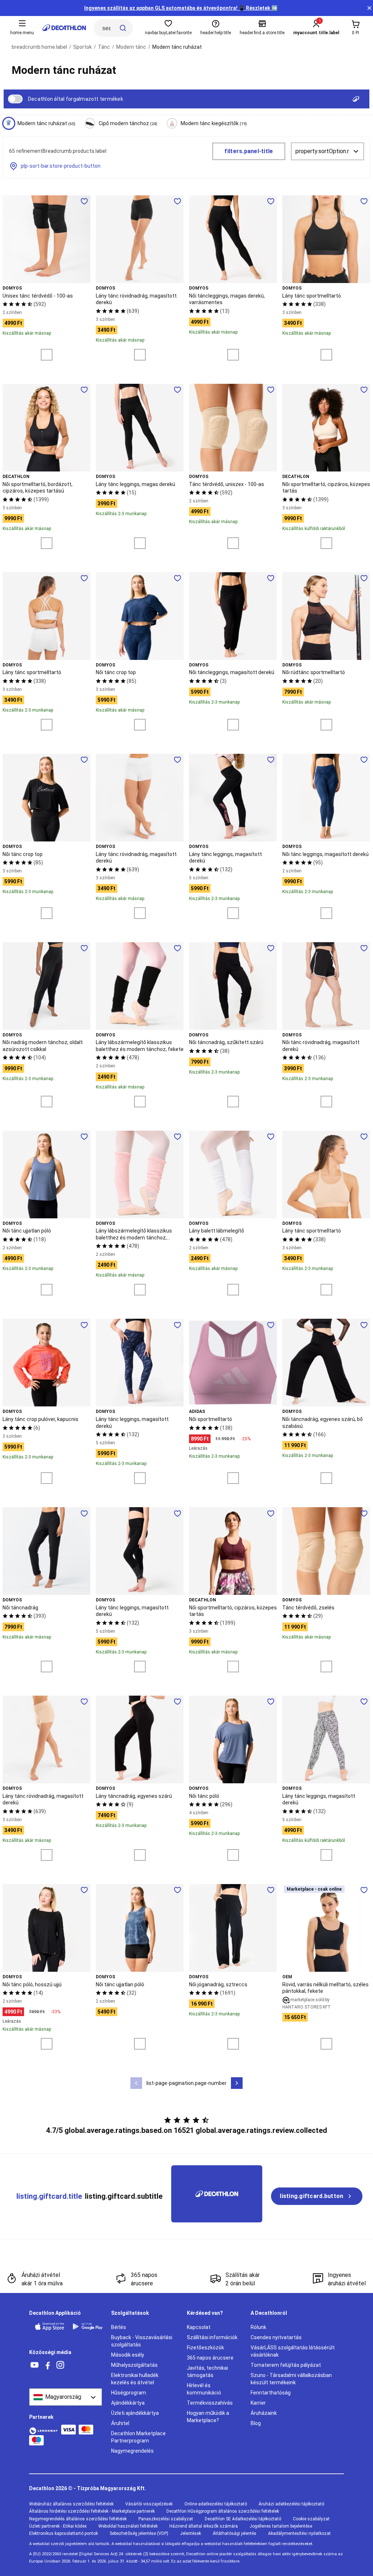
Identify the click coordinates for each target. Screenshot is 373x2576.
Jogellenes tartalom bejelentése (281, 2526)
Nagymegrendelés (132, 2451)
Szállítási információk (212, 2337)
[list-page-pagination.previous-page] (136, 2083)
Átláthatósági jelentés (235, 2533)
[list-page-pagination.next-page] (237, 2083)
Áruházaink (264, 2413)
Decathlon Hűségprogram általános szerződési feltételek (223, 2511)
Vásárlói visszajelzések (149, 2504)
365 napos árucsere (210, 2358)
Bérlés (119, 2327)
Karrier (258, 2403)
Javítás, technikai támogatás (207, 2372)
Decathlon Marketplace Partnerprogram (138, 2437)
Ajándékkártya (128, 2403)
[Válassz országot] (66, 2397)
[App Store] (50, 2326)
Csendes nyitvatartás (276, 2337)
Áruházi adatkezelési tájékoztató (291, 2504)
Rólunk (258, 2327)
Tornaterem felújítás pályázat (286, 2365)
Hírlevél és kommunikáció (204, 2389)
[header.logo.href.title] (64, 28)
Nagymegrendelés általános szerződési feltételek (78, 2519)
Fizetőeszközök (205, 2348)
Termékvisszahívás (210, 2403)
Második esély (128, 2355)
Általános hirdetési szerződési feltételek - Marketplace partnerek (92, 2511)
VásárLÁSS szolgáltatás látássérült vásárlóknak (293, 2351)
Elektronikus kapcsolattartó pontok (64, 2533)
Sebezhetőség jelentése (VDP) (139, 2533)
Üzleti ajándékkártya (135, 2413)
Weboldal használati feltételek (128, 2526)
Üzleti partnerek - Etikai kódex (58, 2526)
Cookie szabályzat (311, 2519)
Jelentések (191, 2533)
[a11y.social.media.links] (35, 2365)
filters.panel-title (249, 151)
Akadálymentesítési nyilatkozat (299, 2533)
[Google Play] (87, 2326)
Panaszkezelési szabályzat (166, 2519)
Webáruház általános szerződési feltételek (71, 2504)
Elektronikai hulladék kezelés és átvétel (135, 2379)
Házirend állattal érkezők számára (204, 2526)
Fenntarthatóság (271, 2393)
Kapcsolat (199, 2327)
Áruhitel (120, 2423)
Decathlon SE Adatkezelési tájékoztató (243, 2519)
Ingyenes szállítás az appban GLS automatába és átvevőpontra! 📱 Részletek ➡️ (181, 8)
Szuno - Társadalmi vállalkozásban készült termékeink (291, 2379)
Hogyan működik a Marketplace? (208, 2417)
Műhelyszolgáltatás (134, 2365)
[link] (317, 2196)
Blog (256, 2423)
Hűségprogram (129, 2393)
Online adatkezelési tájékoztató (216, 2504)
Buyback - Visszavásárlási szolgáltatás (142, 2341)
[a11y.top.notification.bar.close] (369, 8)
